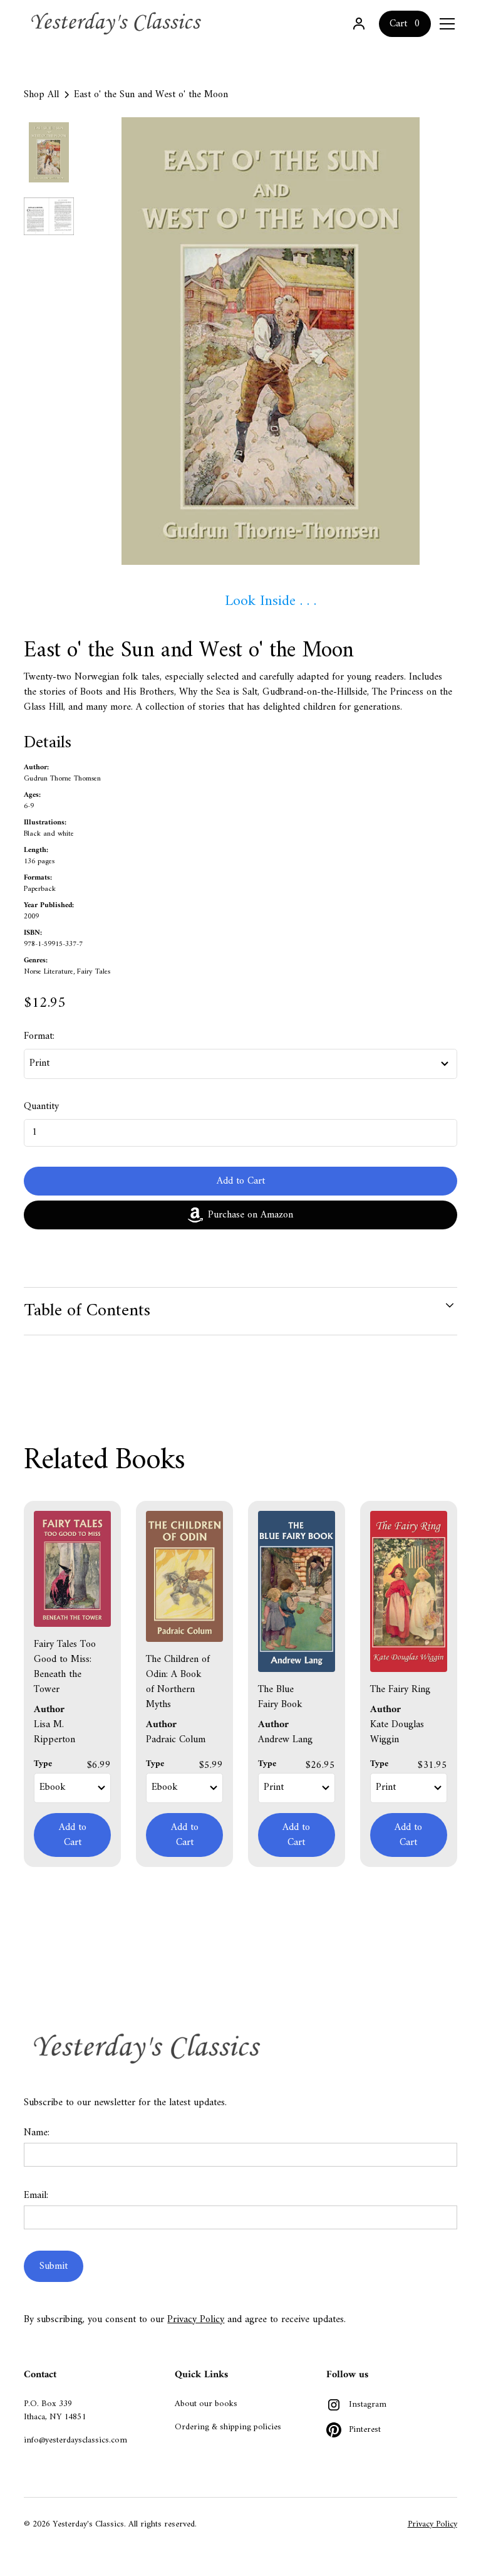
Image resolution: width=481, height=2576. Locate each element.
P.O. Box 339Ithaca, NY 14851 (55, 2410)
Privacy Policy (196, 2320)
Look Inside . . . (271, 601)
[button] (445, 24)
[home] (118, 24)
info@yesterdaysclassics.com (75, 2440)
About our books (206, 2404)
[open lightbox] (270, 341)
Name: (37, 2133)
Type (43, 1764)
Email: (36, 2195)
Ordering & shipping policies (228, 2427)
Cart (398, 24)
